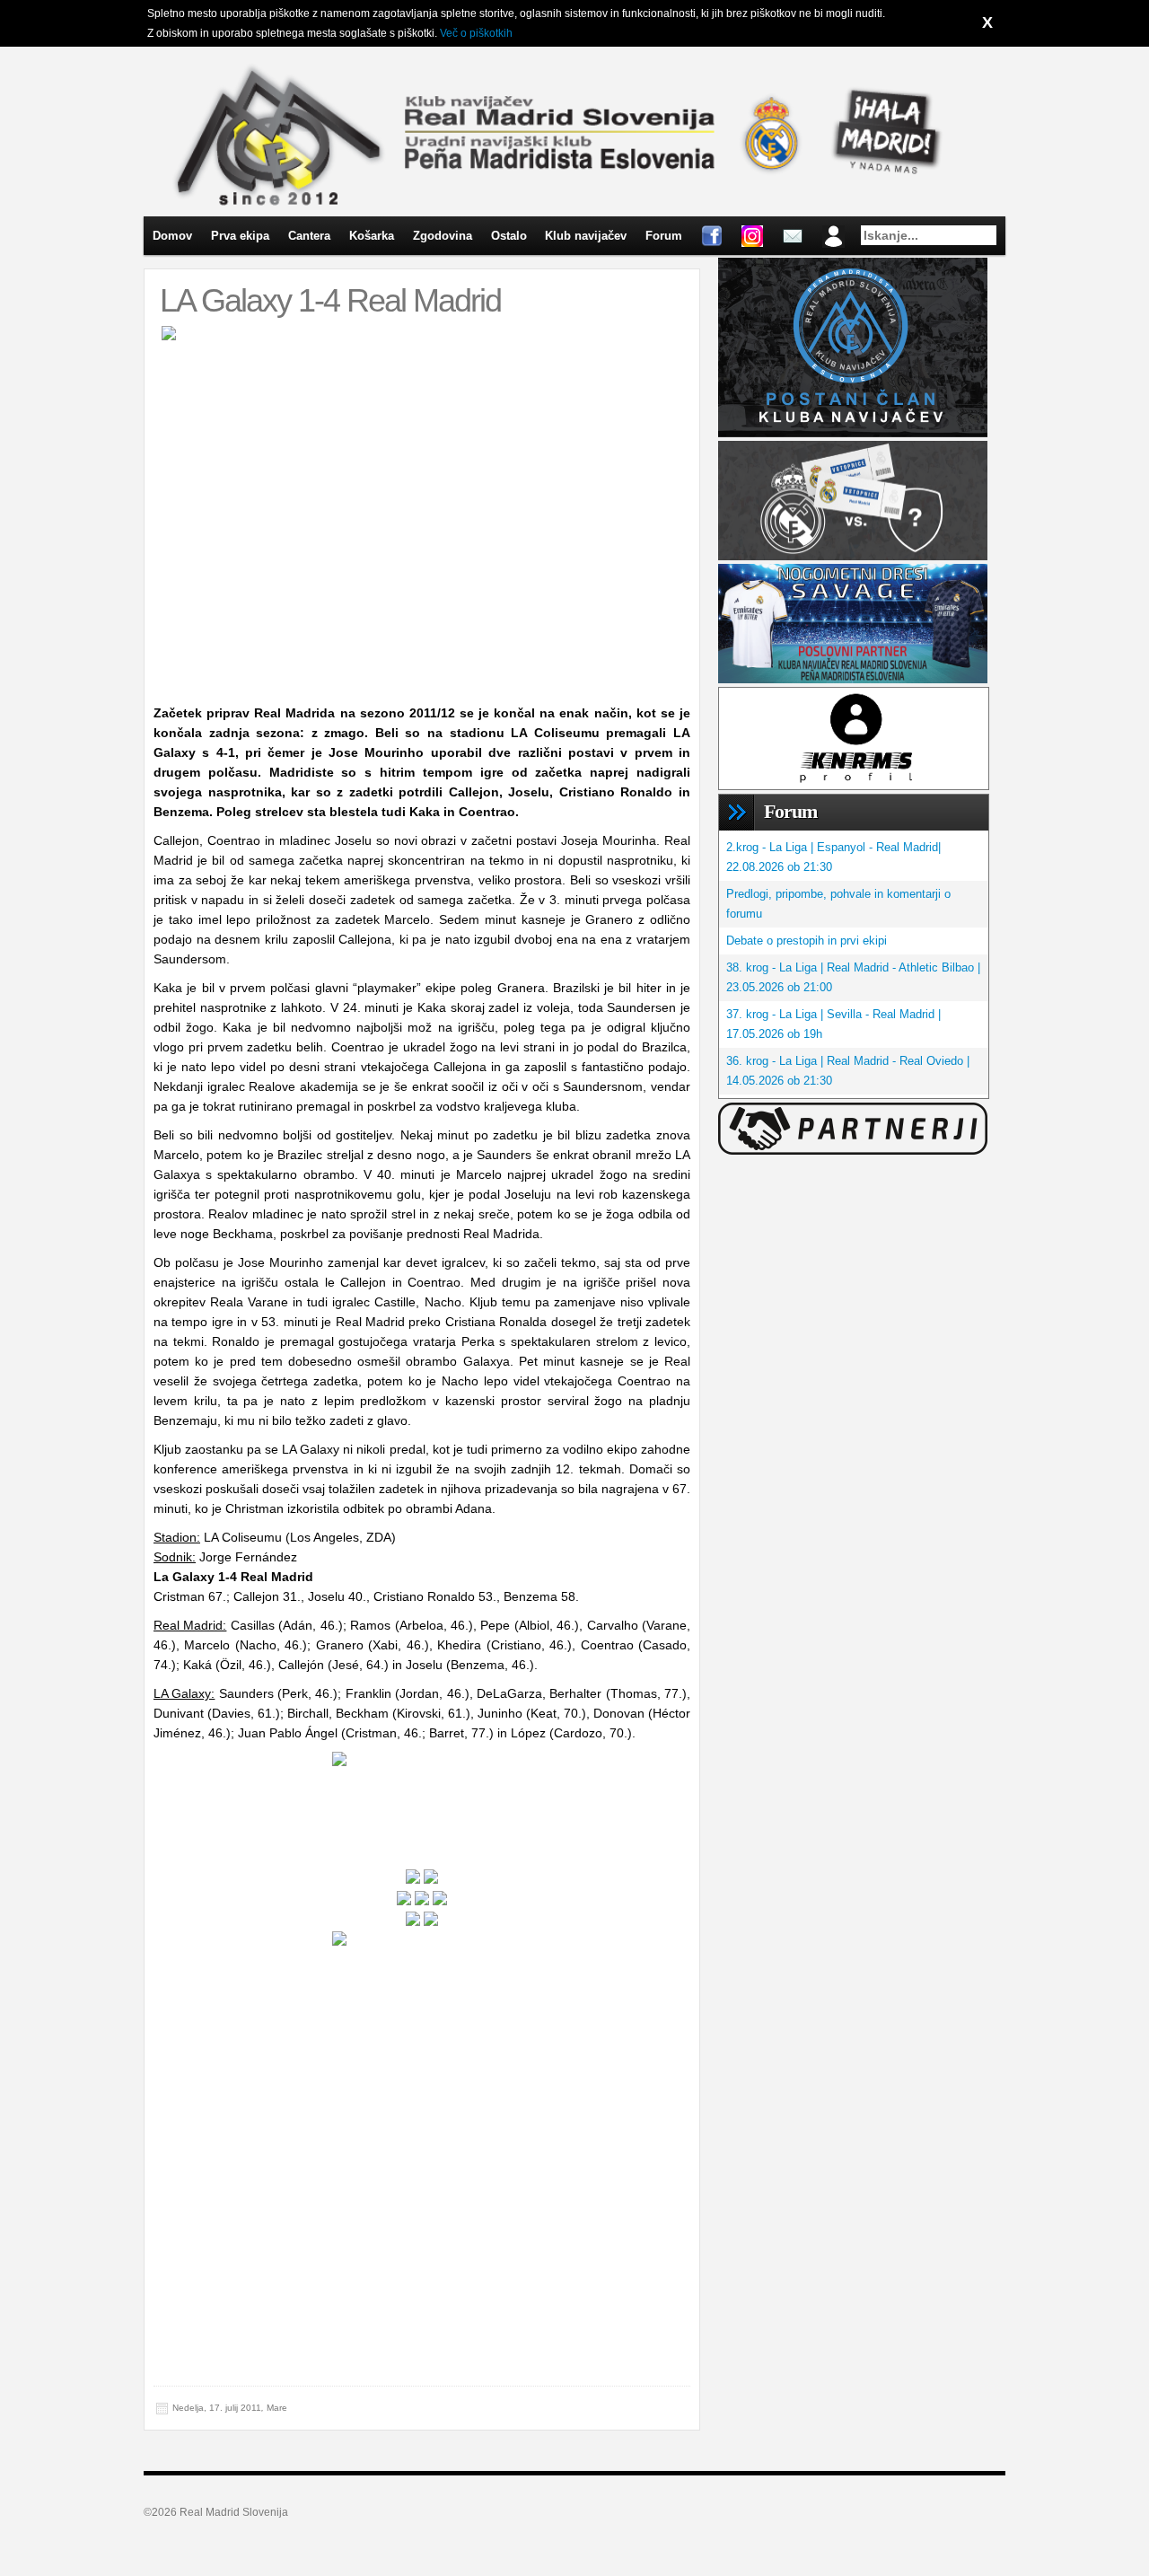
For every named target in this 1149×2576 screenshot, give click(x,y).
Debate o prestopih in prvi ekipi (807, 941)
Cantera (309, 236)
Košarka (372, 236)
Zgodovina (443, 236)
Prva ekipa (240, 236)
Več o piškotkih (476, 33)
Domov (172, 236)
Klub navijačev (586, 236)
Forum (664, 236)
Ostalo (509, 236)
